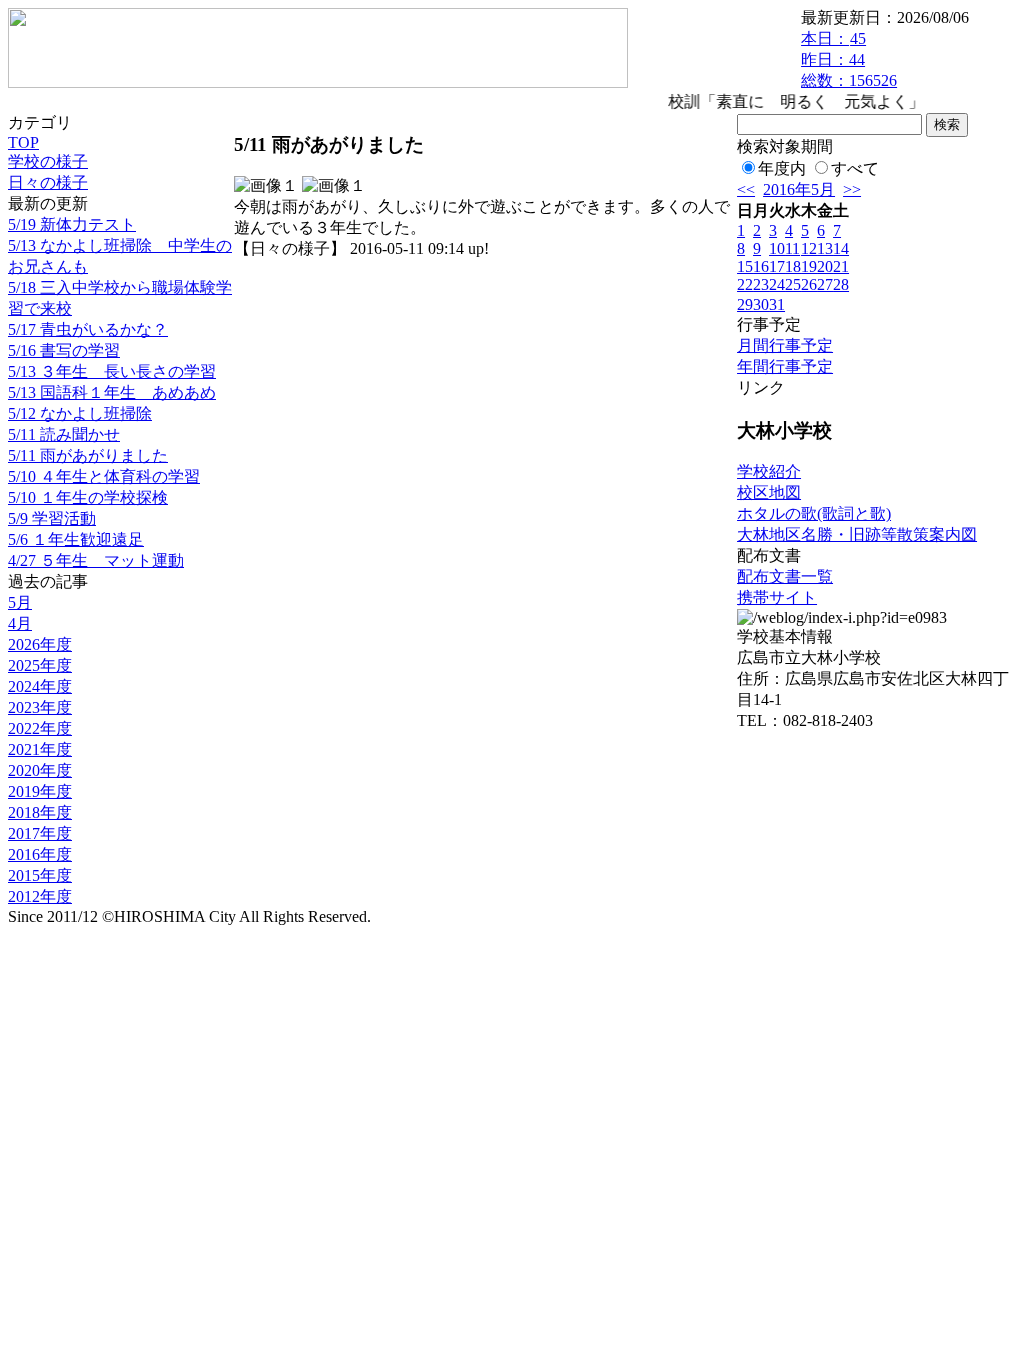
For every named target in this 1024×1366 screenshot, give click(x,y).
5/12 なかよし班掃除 (80, 413)
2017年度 (40, 833)
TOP (23, 142)
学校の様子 (48, 161)
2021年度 (40, 749)
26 (809, 284)
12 (809, 248)
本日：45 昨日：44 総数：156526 (849, 59)
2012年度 (40, 896)
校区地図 (769, 492)
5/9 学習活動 (52, 518)
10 (777, 248)
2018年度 (40, 812)
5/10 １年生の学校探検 (88, 497)
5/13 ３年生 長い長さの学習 (112, 371)
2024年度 (40, 686)
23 (761, 284)
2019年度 (40, 791)
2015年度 (40, 875)
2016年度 (40, 854)
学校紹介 (769, 471)
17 (777, 266)
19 (809, 266)
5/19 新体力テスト (72, 224)
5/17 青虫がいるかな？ (88, 329)
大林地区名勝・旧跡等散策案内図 (857, 534)
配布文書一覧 (785, 576)
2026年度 (40, 644)
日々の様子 (48, 182)
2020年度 (40, 770)
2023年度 (40, 707)
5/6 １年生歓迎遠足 (76, 539)
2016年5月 (799, 189)
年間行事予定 (785, 366)
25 (793, 284)
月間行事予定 (785, 345)
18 (793, 266)
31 (777, 304)
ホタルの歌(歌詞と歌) (814, 513)
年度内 (782, 168)
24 (777, 284)
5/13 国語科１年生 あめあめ (112, 392)
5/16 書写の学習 (64, 350)
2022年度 (40, 728)
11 (792, 248)
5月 (20, 602)
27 (825, 284)
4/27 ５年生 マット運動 (96, 560)
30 (761, 304)
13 (825, 248)
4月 (20, 623)
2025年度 (40, 665)
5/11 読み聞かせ (64, 434)
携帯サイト (777, 597)
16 (761, 266)
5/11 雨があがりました (88, 455)
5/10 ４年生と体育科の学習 (104, 476)
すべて (855, 168)
